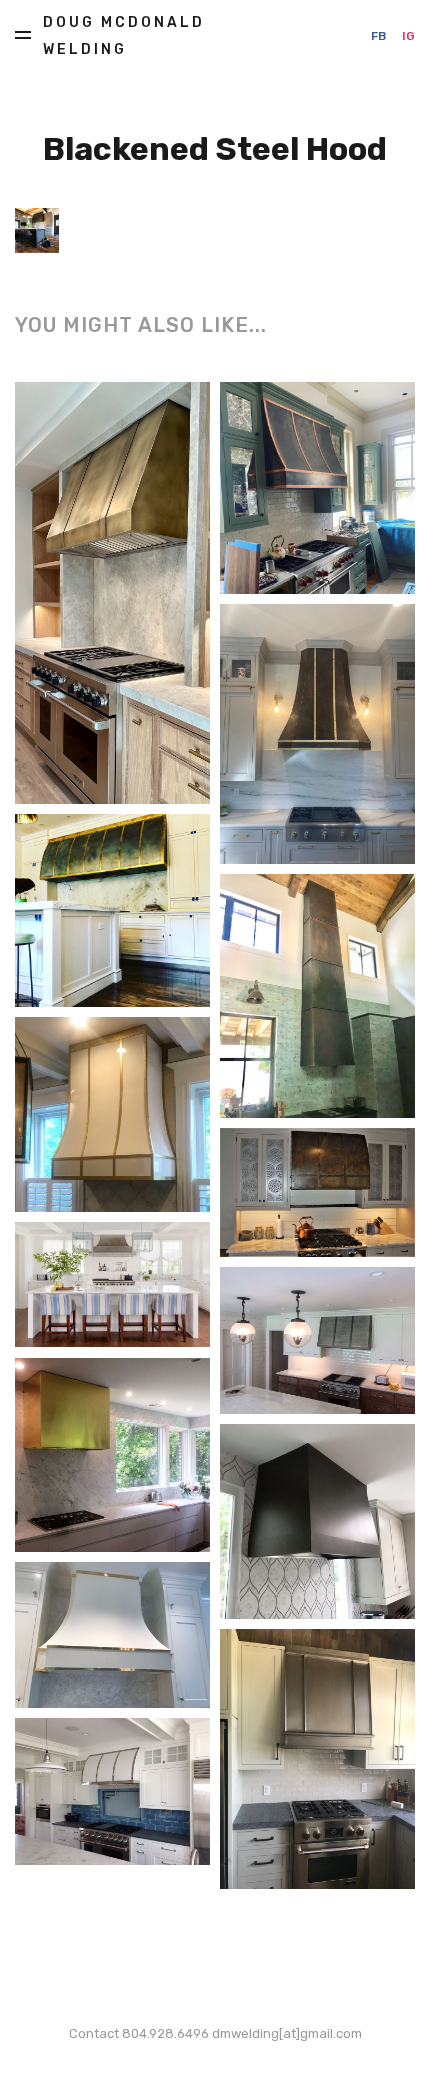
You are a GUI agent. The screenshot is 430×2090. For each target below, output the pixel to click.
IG (408, 36)
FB (378, 36)
